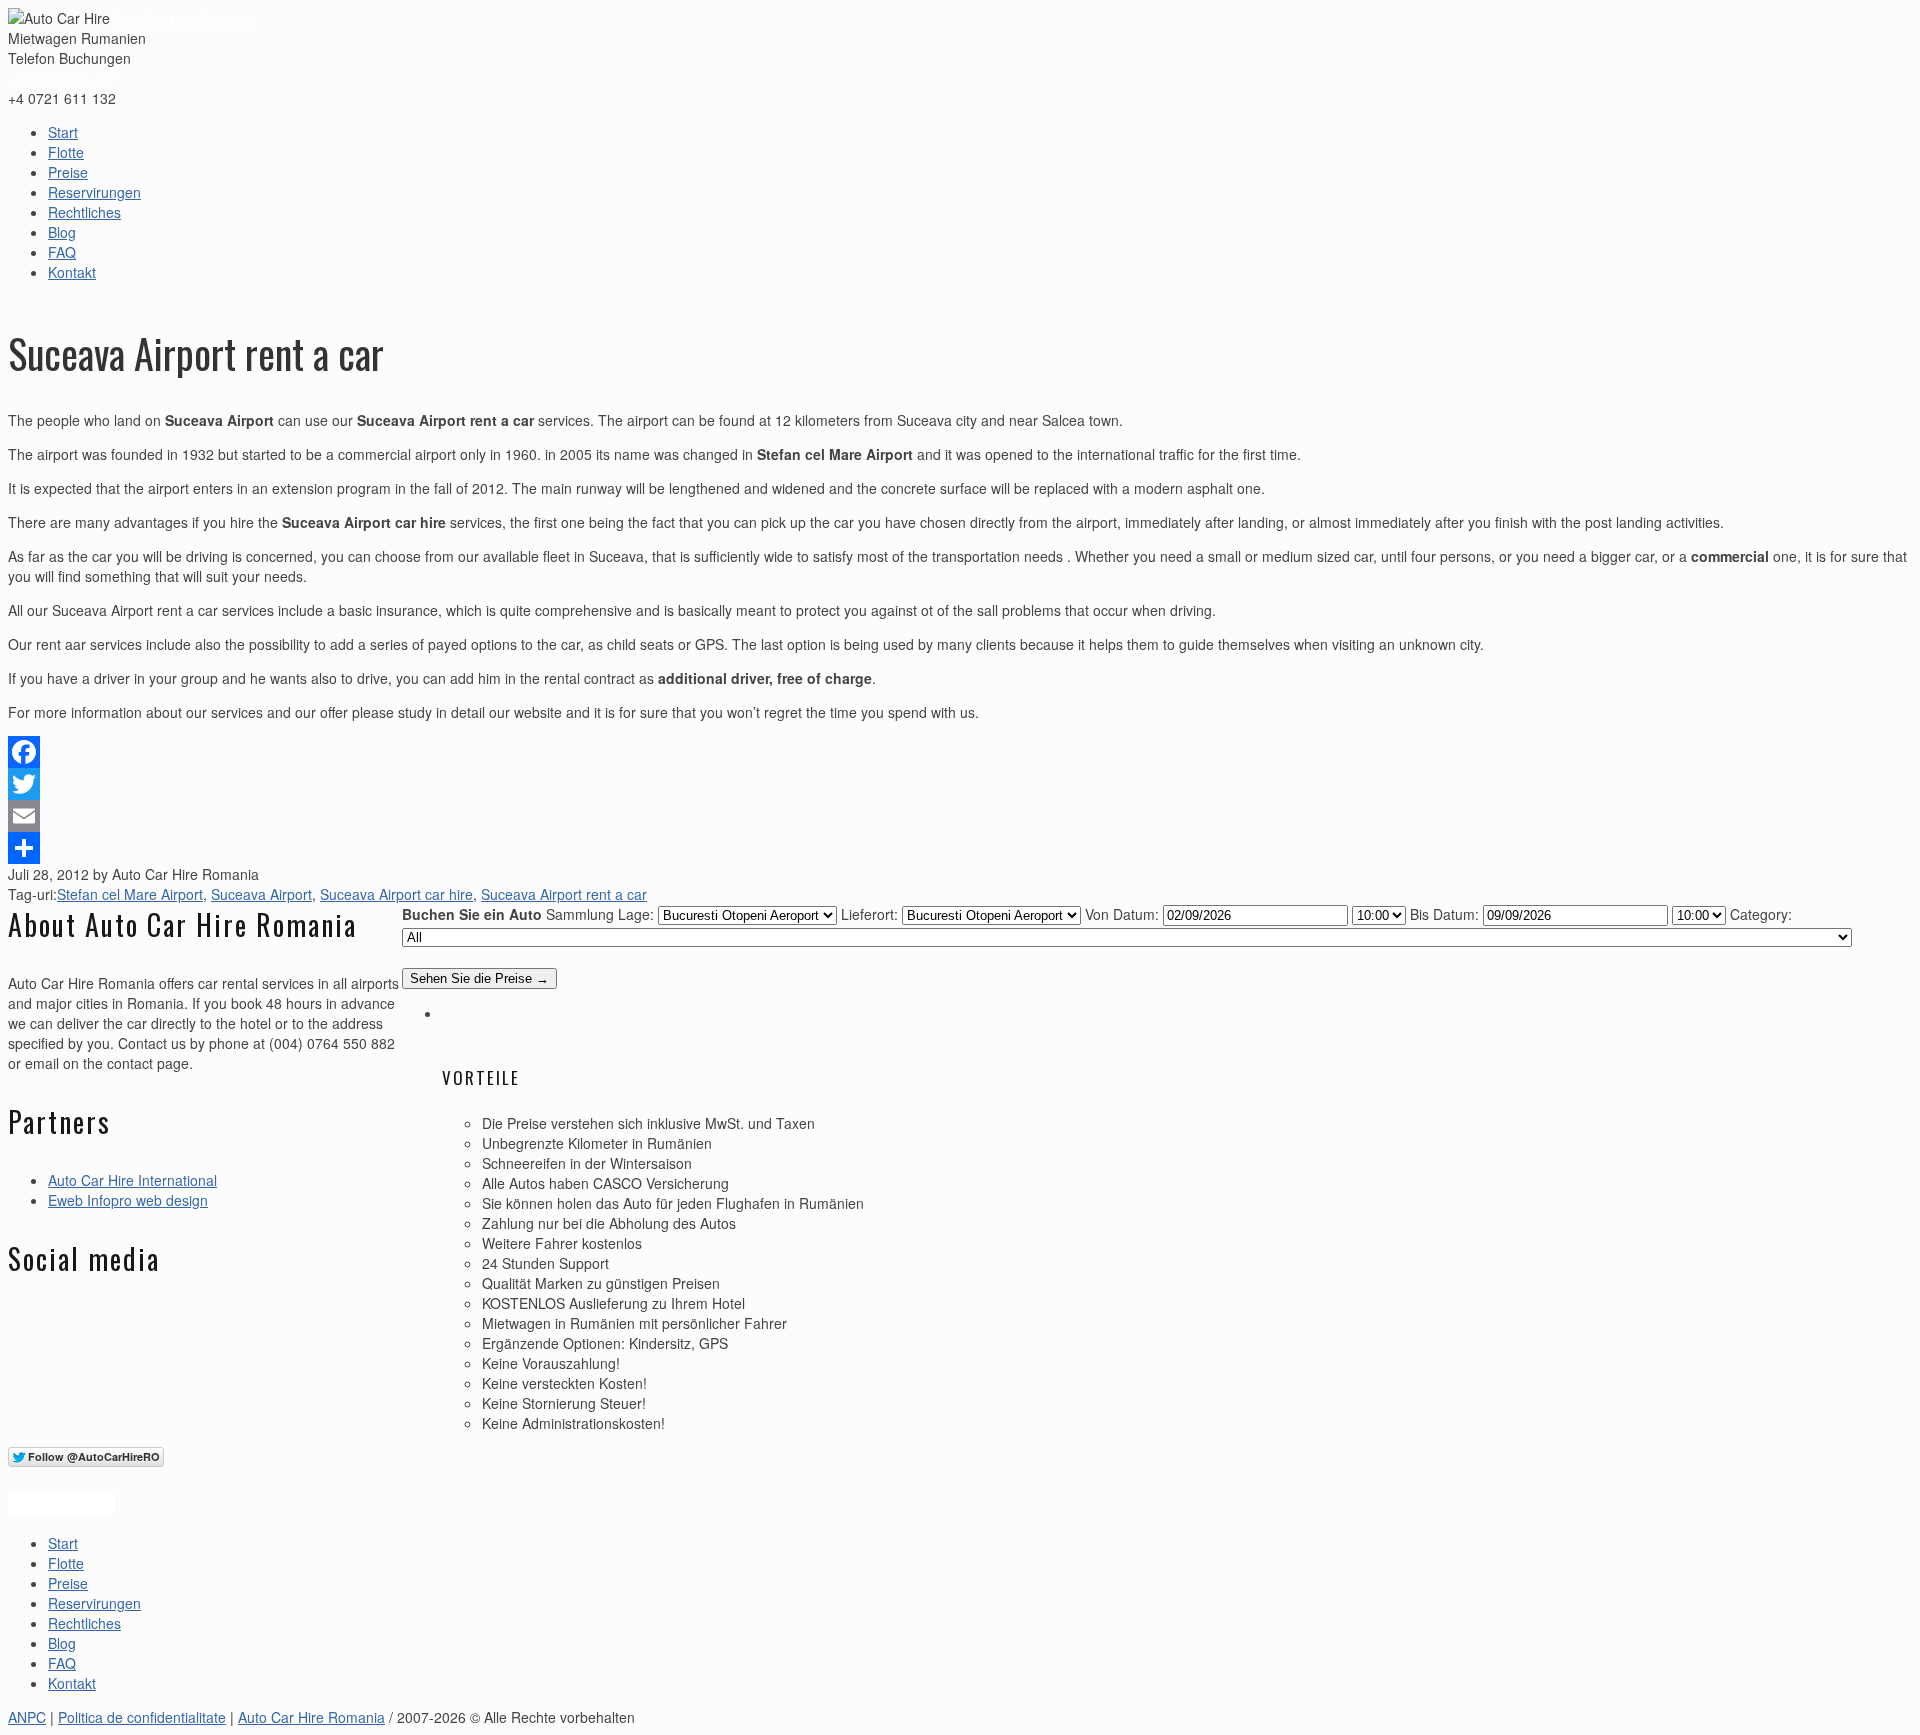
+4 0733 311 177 (62, 78)
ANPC (27, 1717)
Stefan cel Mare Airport (130, 894)
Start (63, 132)
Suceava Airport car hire (396, 894)
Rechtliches (84, 212)
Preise (68, 172)
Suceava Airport (261, 894)
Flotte (66, 152)
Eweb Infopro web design (128, 1200)
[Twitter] (960, 784)
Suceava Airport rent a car (564, 894)
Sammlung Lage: (600, 914)
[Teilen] (960, 848)
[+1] (61, 1503)
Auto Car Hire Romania (183, 18)
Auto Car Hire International (132, 1180)
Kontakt (72, 272)
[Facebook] (960, 752)
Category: (1761, 914)
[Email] (960, 816)
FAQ (62, 252)
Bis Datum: (1444, 914)
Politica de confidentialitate (142, 1717)
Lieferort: (869, 914)
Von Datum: (1122, 914)
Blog (62, 232)
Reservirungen (94, 192)
